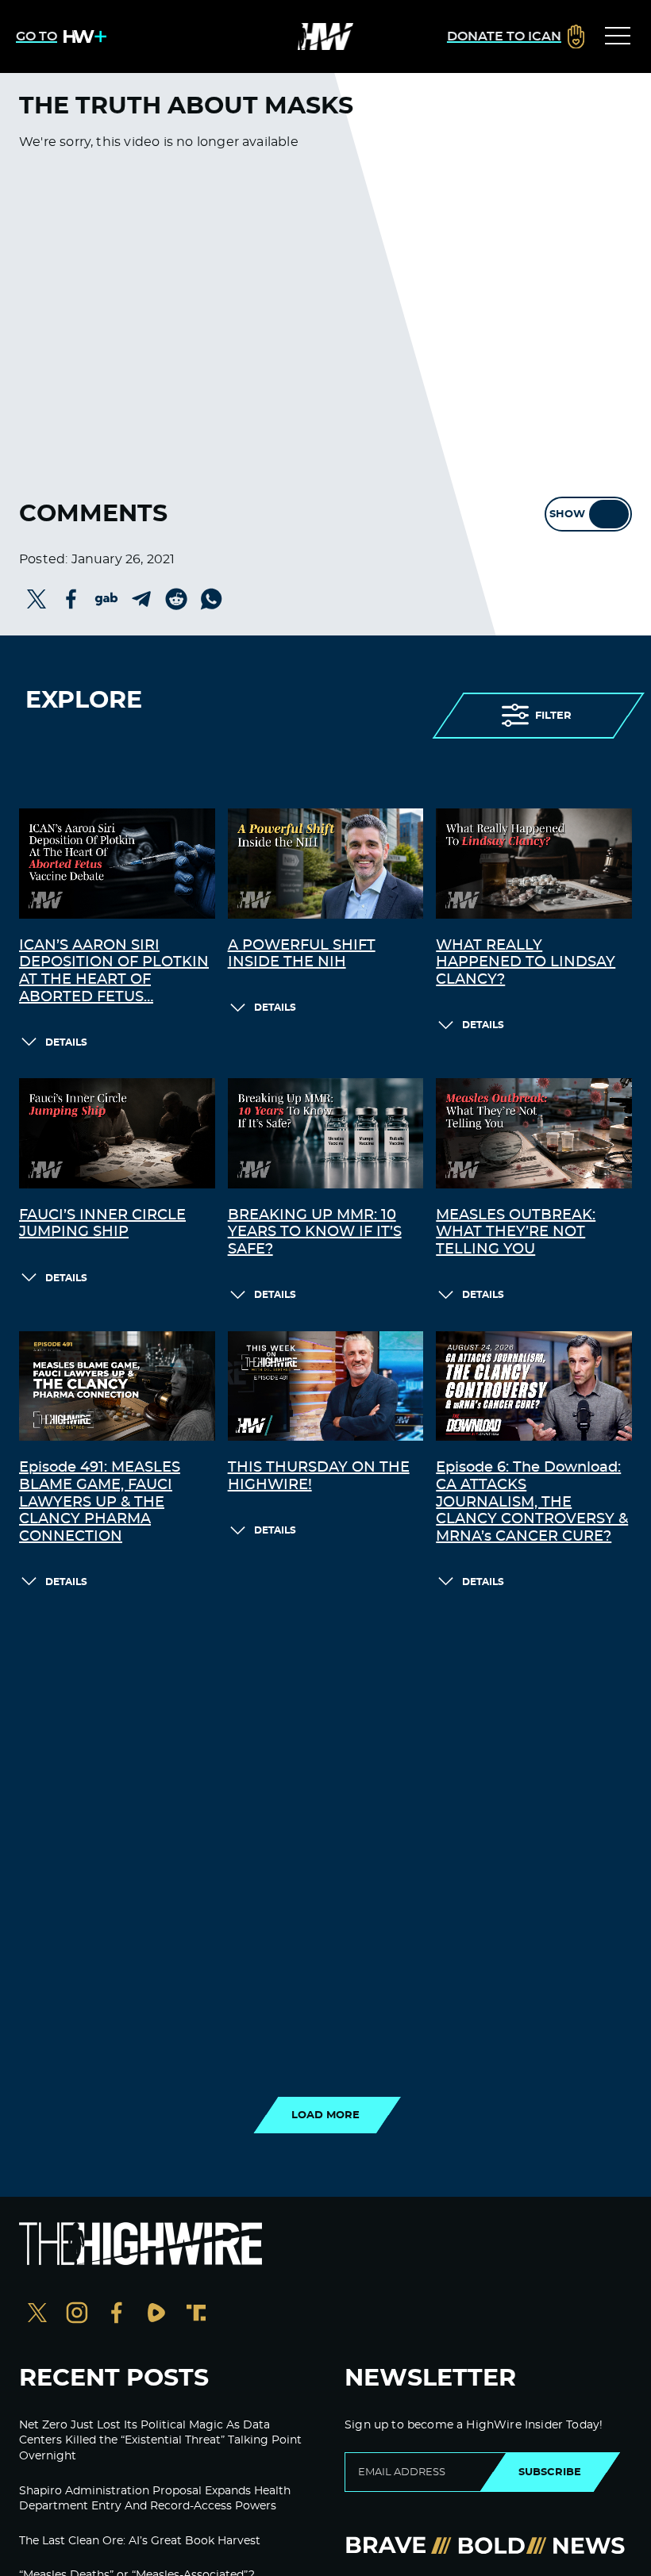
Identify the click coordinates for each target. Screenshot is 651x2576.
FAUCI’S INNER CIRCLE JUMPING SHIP (102, 1224)
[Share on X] (37, 599)
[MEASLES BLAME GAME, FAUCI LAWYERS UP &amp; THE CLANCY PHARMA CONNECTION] (117, 1386)
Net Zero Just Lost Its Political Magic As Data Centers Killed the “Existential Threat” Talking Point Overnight (160, 2441)
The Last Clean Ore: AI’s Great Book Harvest (140, 2541)
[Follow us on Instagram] (77, 2315)
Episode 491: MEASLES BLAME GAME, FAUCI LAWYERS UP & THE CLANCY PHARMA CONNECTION (100, 1502)
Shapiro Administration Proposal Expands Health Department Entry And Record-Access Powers (155, 2499)
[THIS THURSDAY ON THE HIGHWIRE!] (326, 1386)
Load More (325, 2115)
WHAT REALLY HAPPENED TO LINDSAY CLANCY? (526, 963)
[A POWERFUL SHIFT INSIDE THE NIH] (326, 864)
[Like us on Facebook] (117, 2315)
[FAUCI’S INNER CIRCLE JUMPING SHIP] (117, 1133)
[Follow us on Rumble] (156, 2315)
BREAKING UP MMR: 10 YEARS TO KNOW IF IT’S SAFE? (315, 1232)
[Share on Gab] (106, 599)
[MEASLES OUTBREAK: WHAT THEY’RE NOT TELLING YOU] (534, 1133)
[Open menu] (618, 36)
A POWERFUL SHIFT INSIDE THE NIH (302, 954)
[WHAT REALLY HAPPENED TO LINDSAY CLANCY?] (534, 864)
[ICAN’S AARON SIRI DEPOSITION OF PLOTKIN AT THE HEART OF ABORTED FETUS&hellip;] (117, 864)
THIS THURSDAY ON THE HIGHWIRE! (319, 1476)
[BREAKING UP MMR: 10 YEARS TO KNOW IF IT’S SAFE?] (326, 1133)
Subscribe (550, 2472)
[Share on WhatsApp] (211, 599)
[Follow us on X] (37, 2315)
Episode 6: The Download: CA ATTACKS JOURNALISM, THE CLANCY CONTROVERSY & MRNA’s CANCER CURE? (532, 1502)
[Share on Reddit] (176, 599)
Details (66, 1042)
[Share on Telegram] (141, 599)
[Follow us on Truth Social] (196, 2315)
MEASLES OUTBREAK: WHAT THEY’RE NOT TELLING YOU (516, 1232)
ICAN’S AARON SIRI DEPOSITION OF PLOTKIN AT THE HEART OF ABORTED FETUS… (114, 971)
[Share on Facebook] (71, 599)
